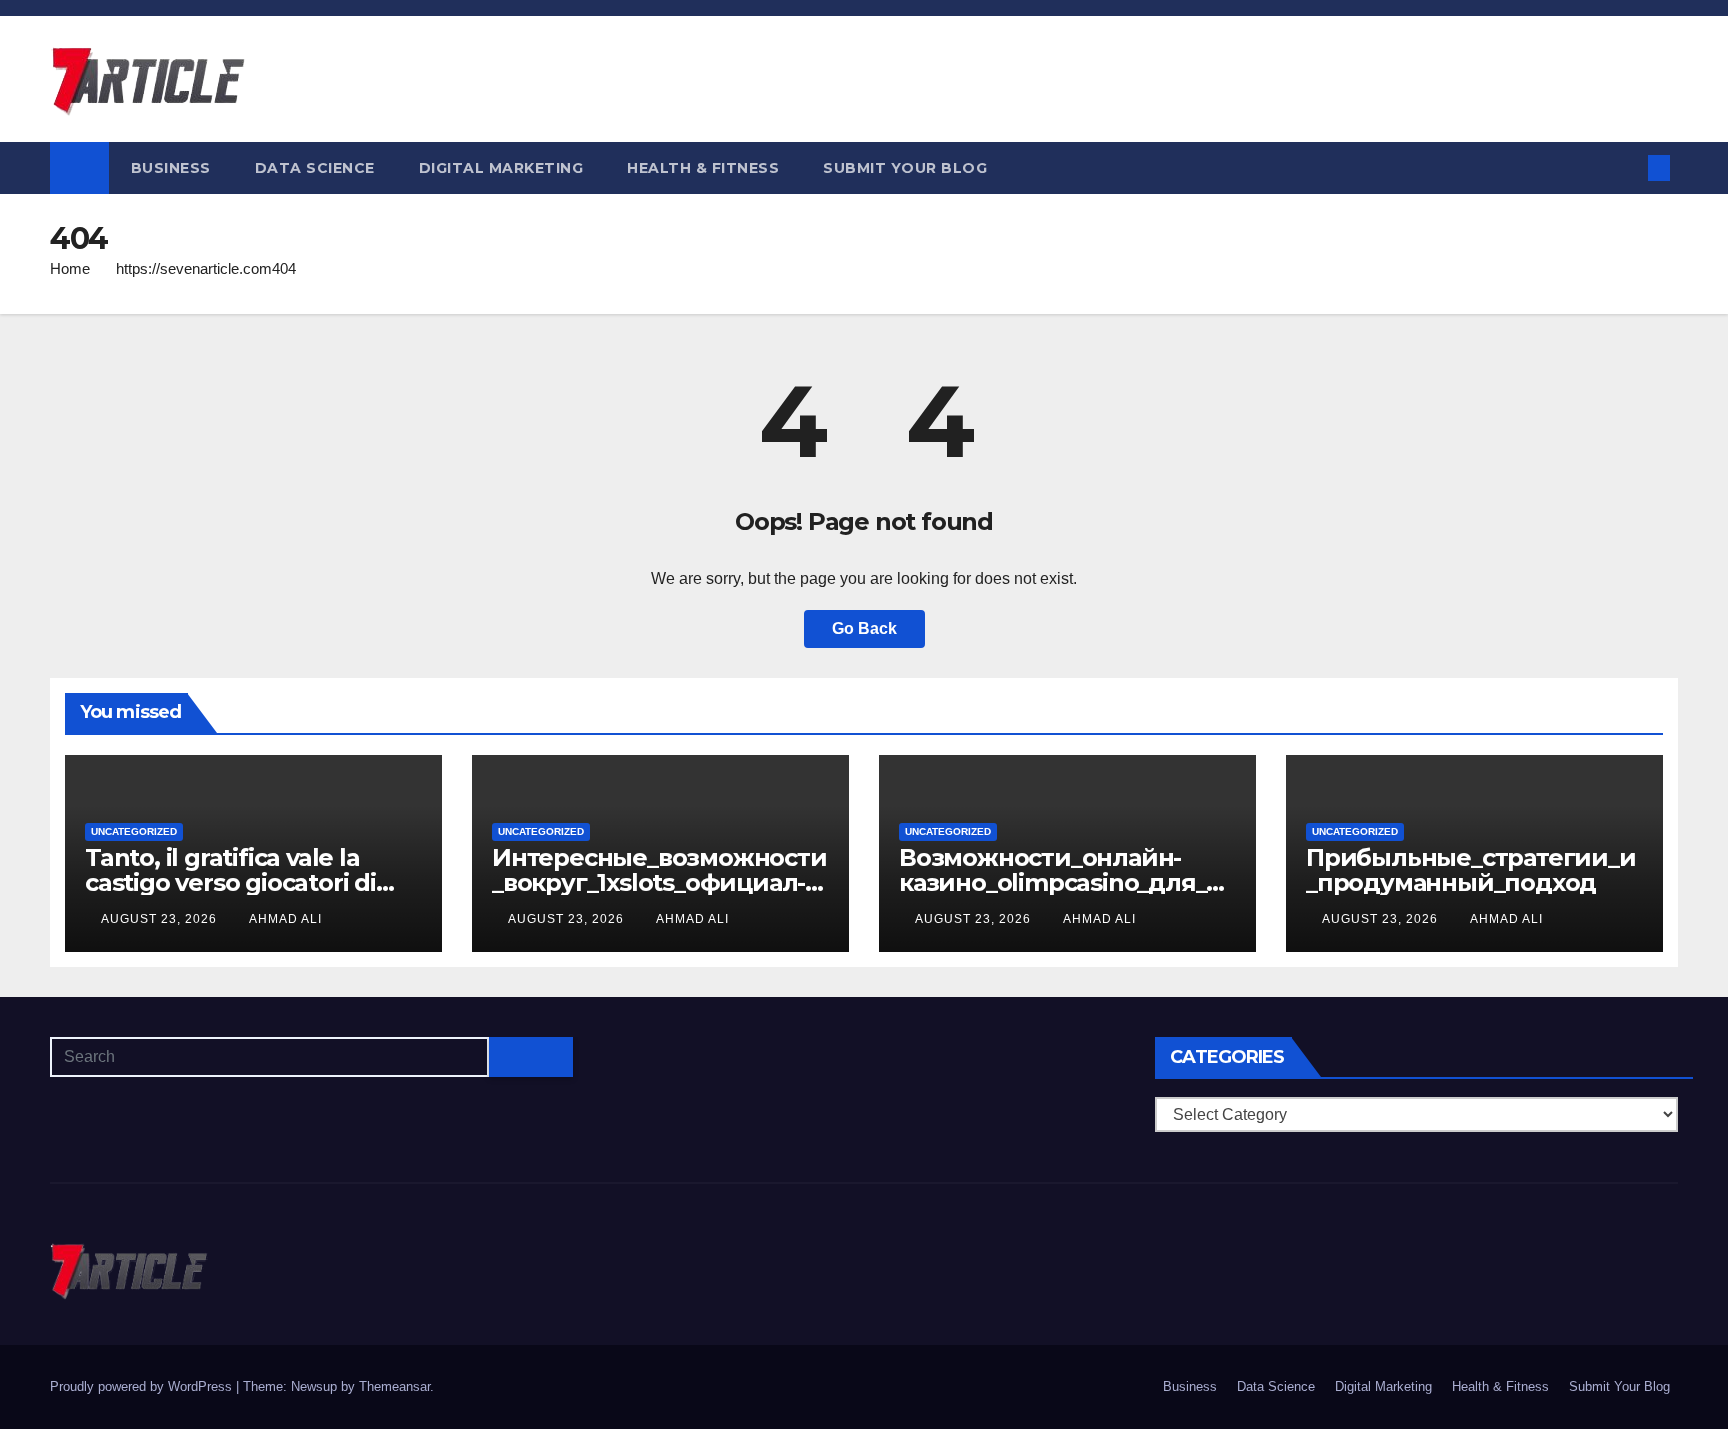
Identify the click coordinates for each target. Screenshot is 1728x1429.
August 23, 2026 (161, 919)
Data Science (315, 168)
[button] (1626, 167)
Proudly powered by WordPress (143, 1386)
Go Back (864, 628)
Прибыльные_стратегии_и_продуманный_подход (1471, 870)
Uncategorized (134, 831)
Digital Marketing (501, 168)
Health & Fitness (703, 168)
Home (70, 268)
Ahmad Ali (285, 919)
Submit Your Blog (905, 168)
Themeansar (394, 1386)
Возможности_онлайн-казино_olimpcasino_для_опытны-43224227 (1060, 882)
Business (171, 168)
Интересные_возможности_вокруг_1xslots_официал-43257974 (659, 882)
